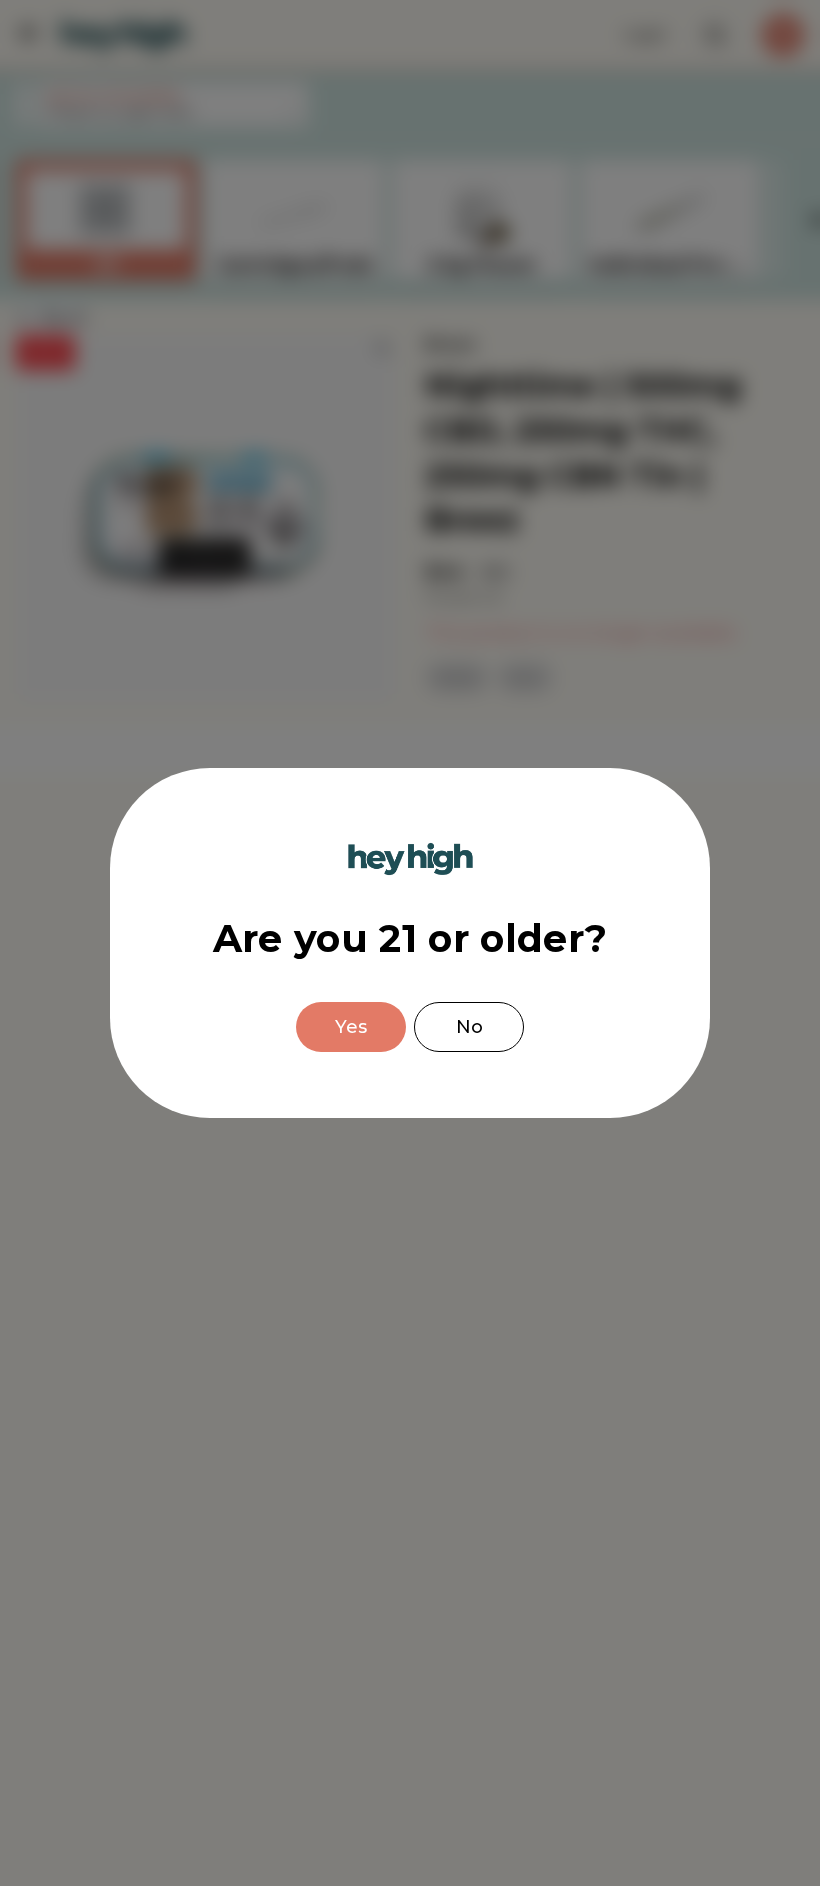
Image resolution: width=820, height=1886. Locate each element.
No (469, 1027)
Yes (351, 1027)
